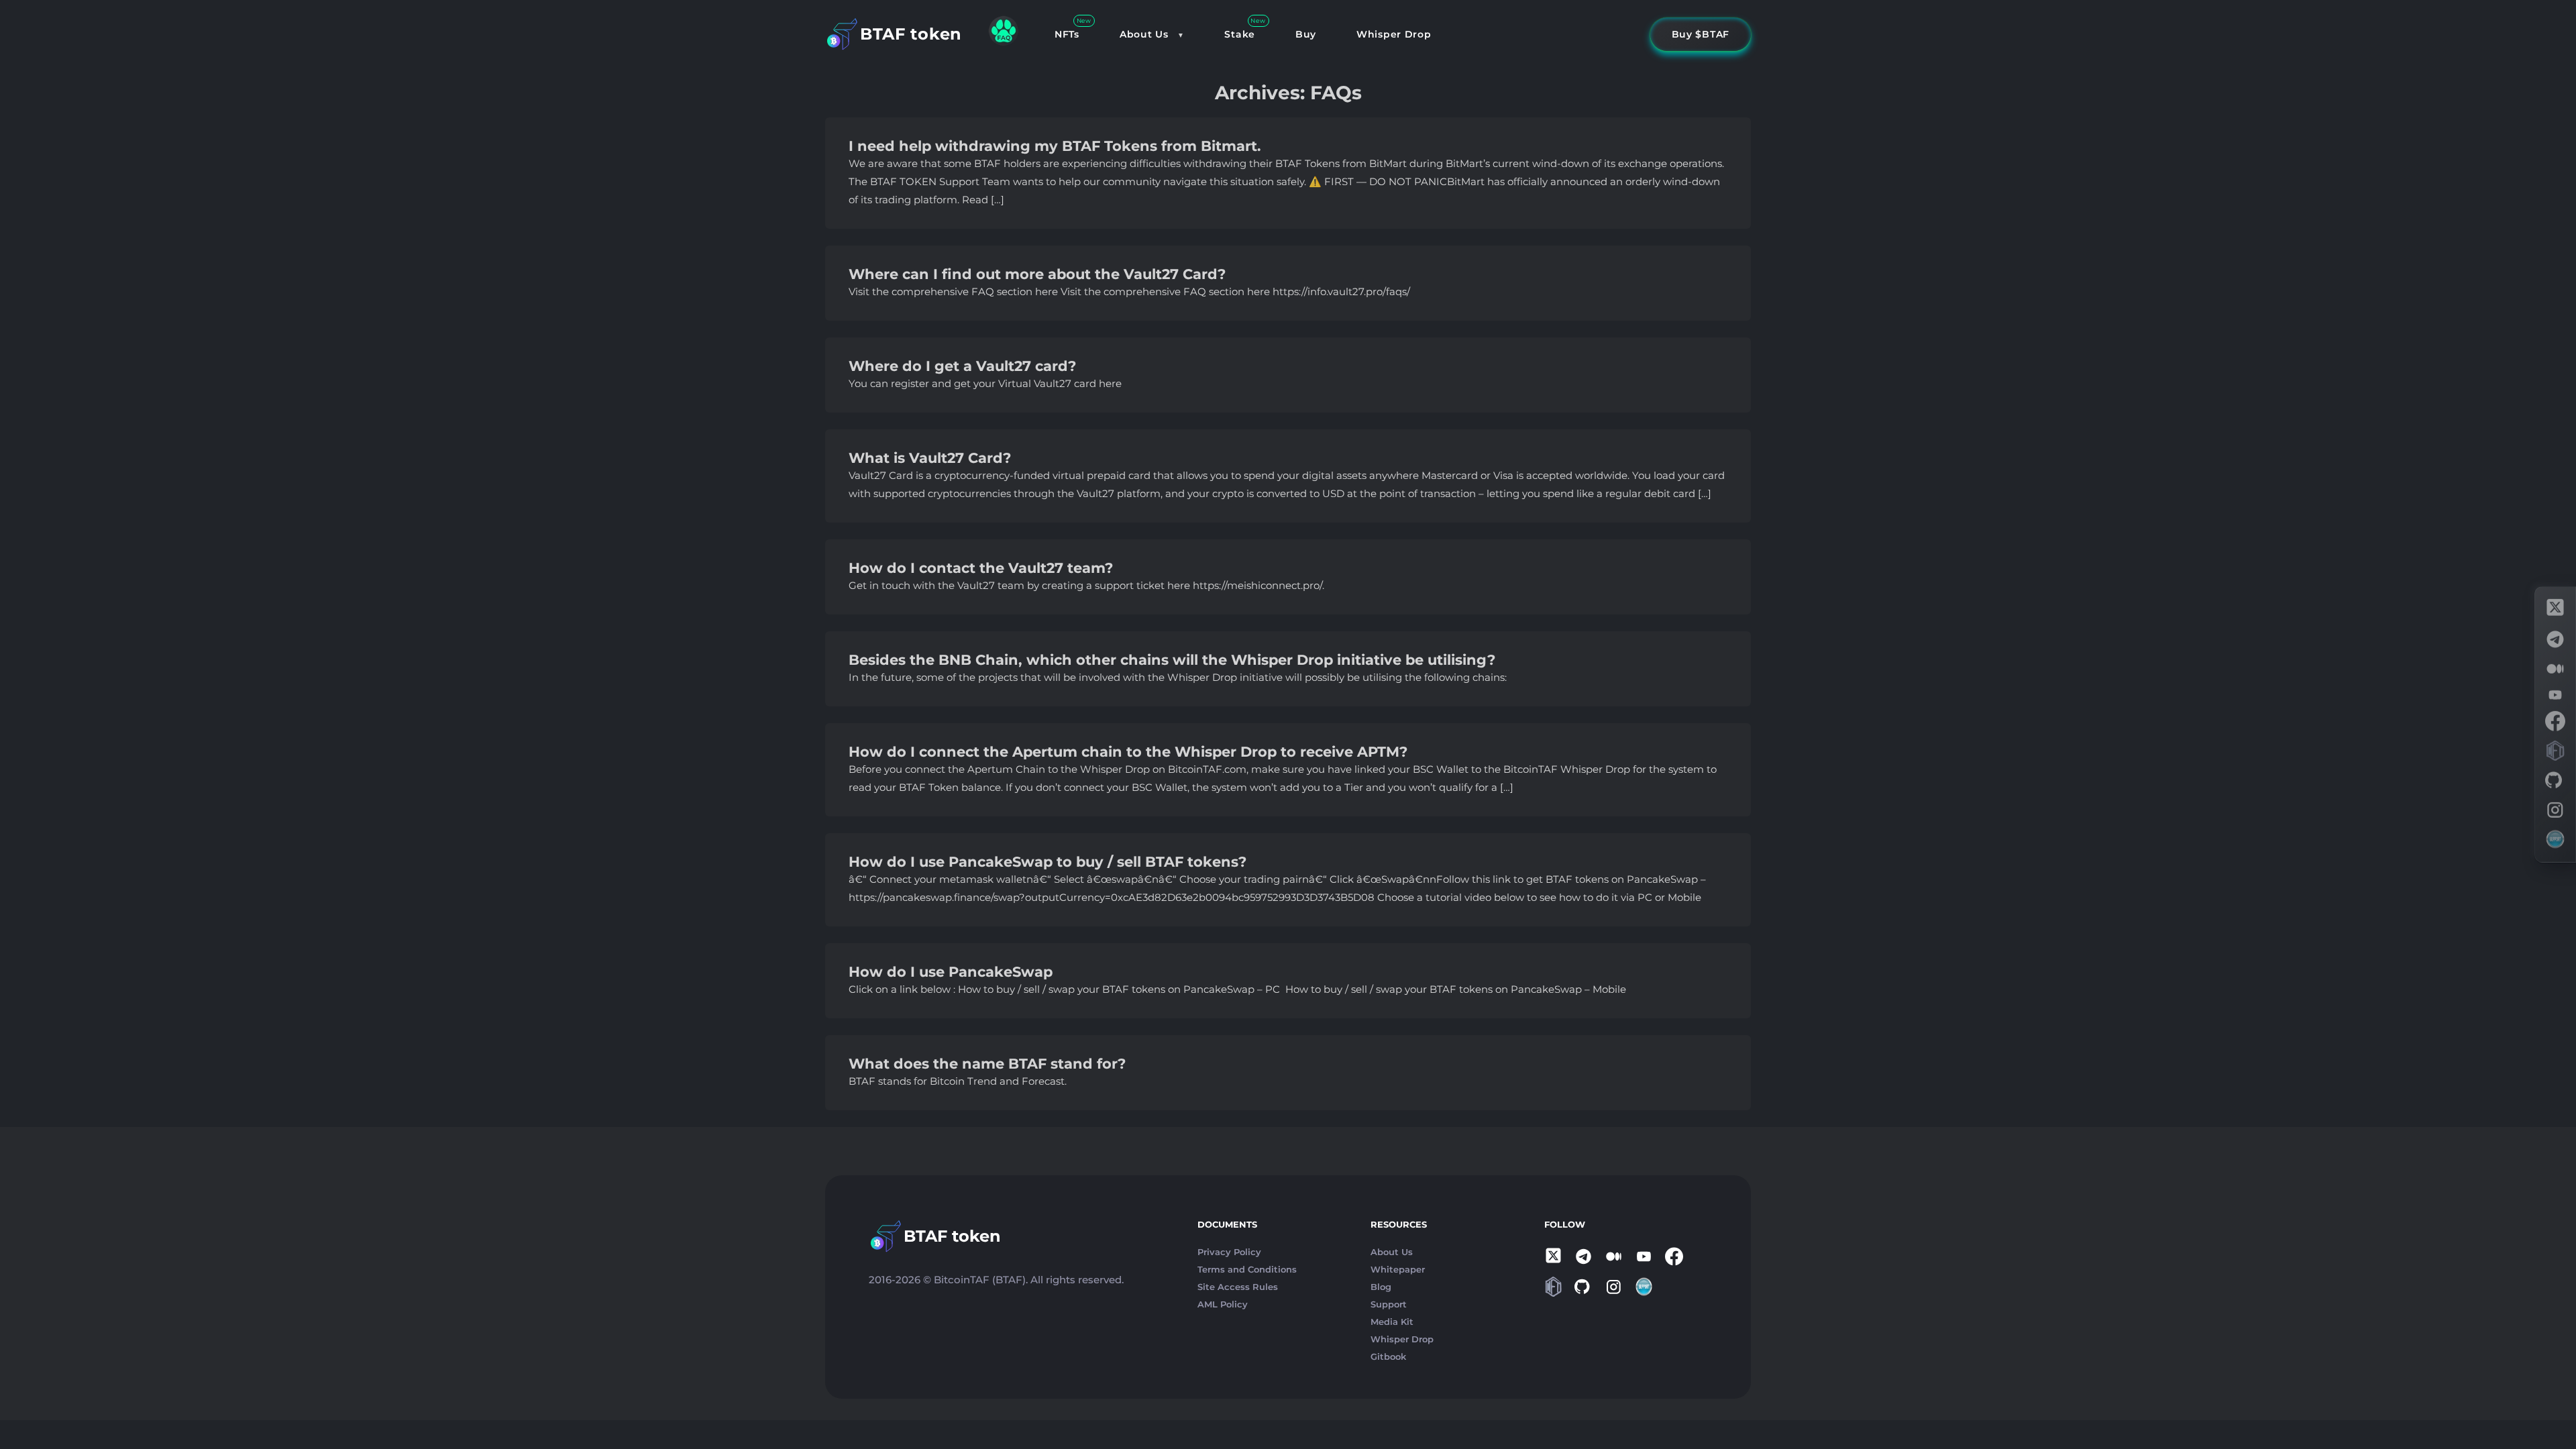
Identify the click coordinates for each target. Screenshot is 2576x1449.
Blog (1381, 1287)
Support (1389, 1304)
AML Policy (1223, 1304)
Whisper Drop (1394, 34)
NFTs (1067, 34)
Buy (1306, 34)
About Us (1144, 34)
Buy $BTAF (1701, 34)
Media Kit (1392, 1322)
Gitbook (1388, 1356)
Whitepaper (1398, 1269)
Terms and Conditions (1247, 1269)
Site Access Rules (1238, 1287)
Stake (1240, 34)
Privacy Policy (1229, 1252)
